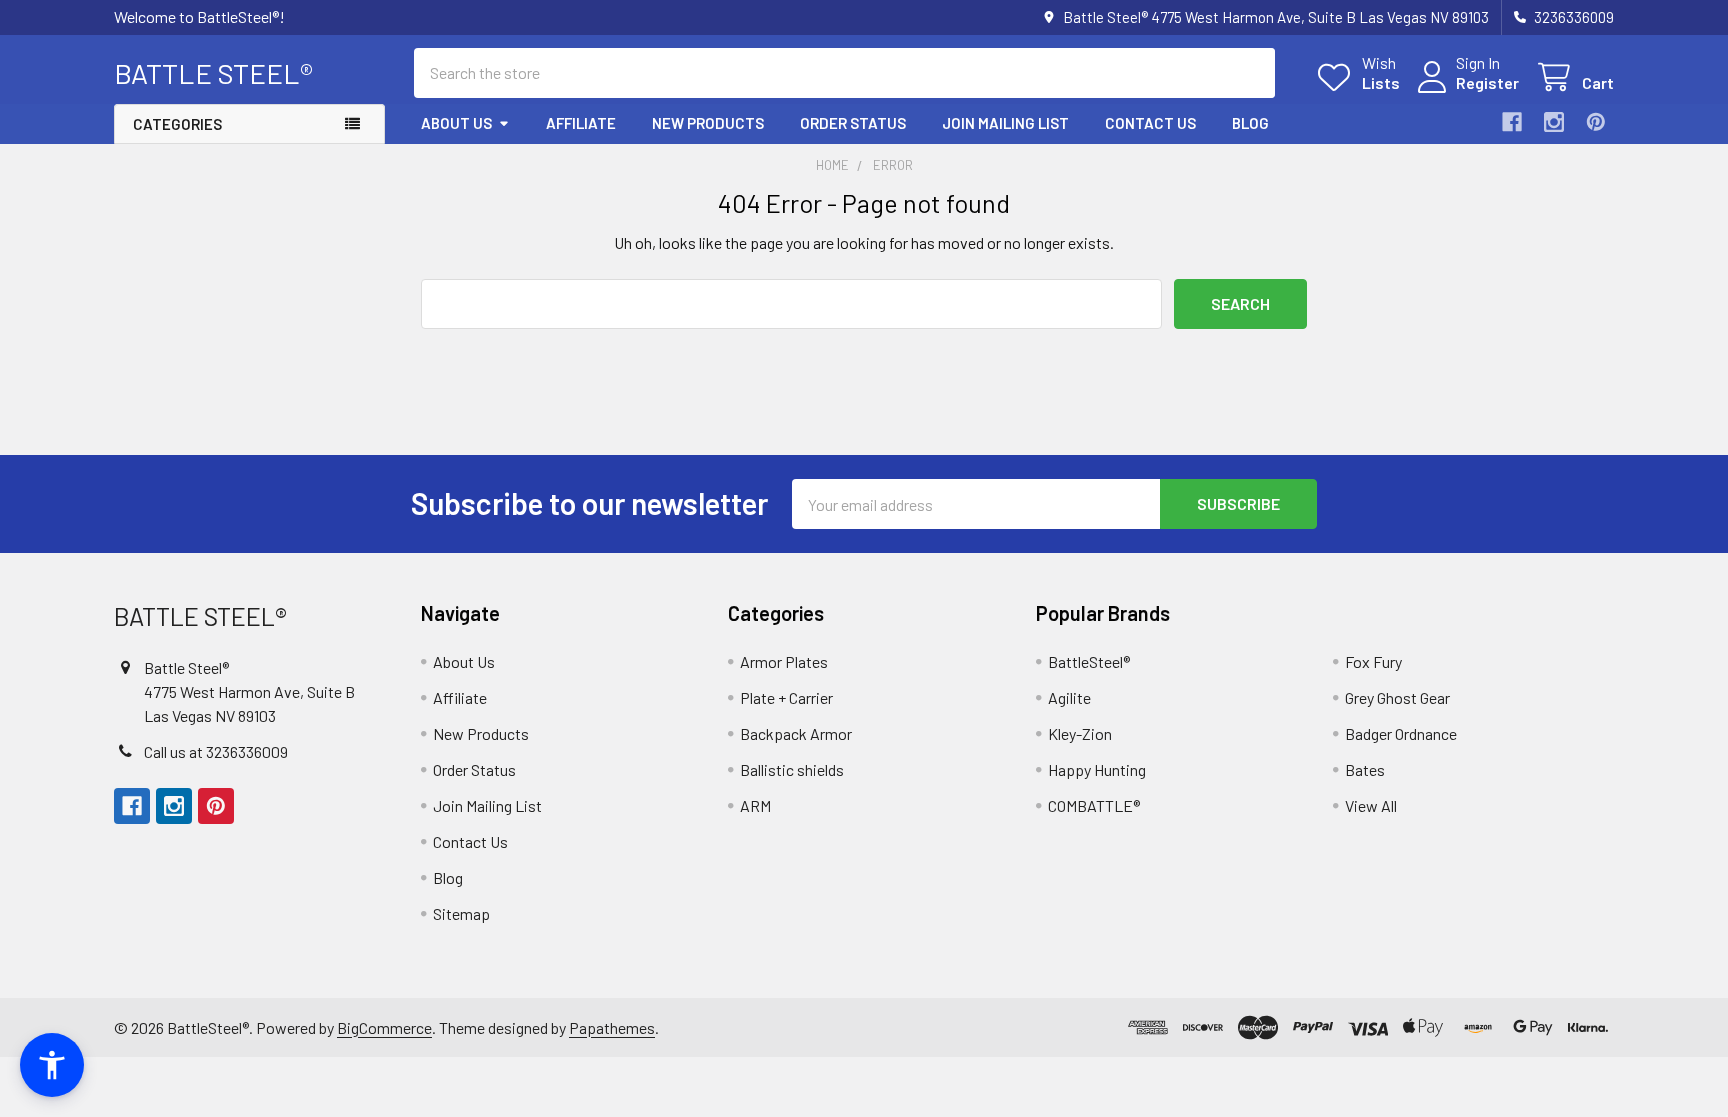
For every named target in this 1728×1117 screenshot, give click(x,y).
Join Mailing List (1005, 123)
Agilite (1069, 697)
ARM (755, 805)
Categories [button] (177, 124)
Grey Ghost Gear (1397, 697)
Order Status (853, 123)
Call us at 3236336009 (216, 751)
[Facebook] (1512, 122)
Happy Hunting (1097, 769)
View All (1371, 805)
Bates (1365, 769)
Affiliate (581, 123)
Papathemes (612, 1027)
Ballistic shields (792, 769)
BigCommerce (384, 1027)
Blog (1250, 123)
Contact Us (1150, 123)
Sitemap (461, 913)
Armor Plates (784, 661)
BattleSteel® (1089, 661)
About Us (456, 123)
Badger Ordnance (1401, 733)
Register (1487, 82)
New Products (708, 123)
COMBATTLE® (1094, 805)
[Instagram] (1554, 122)
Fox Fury (1373, 661)
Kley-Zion (1080, 733)
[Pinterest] (1596, 122)
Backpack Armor (796, 733)
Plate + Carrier (786, 697)
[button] (52, 1065)
